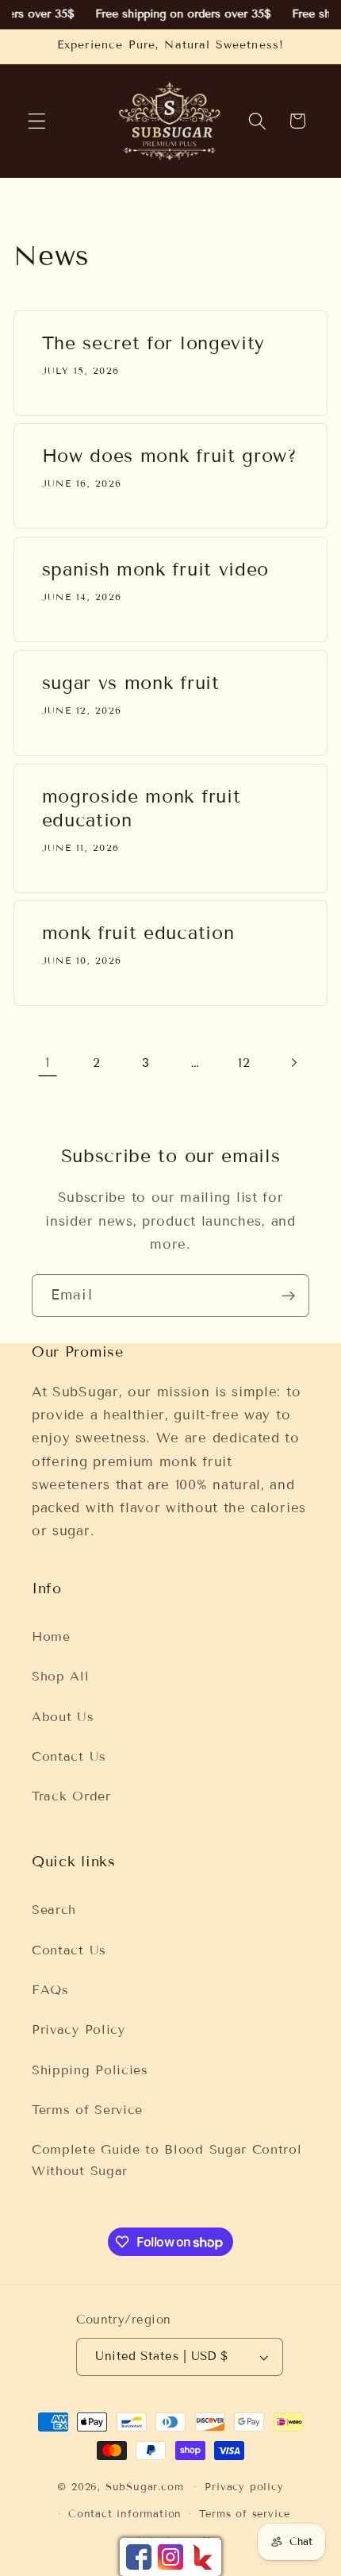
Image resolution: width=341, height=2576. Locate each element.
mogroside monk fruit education (142, 808)
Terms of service (245, 2514)
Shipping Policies (90, 2070)
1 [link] (48, 1063)
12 (244, 1063)
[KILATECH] (202, 2557)
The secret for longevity (154, 343)
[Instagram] (170, 2557)
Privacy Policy (79, 2029)
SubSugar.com (145, 2487)
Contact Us (69, 1756)
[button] (37, 121)
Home (51, 1636)
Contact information (125, 2514)
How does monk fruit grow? (170, 456)
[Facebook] (139, 2557)
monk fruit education (138, 934)
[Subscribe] (288, 1296)
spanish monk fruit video (156, 570)
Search (54, 1910)
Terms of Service (87, 2110)
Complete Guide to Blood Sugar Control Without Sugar (167, 2160)
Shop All (61, 1676)
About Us (63, 1717)
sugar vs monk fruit (131, 683)
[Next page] (294, 1063)
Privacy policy (244, 2487)
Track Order (71, 1796)
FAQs (50, 1990)
